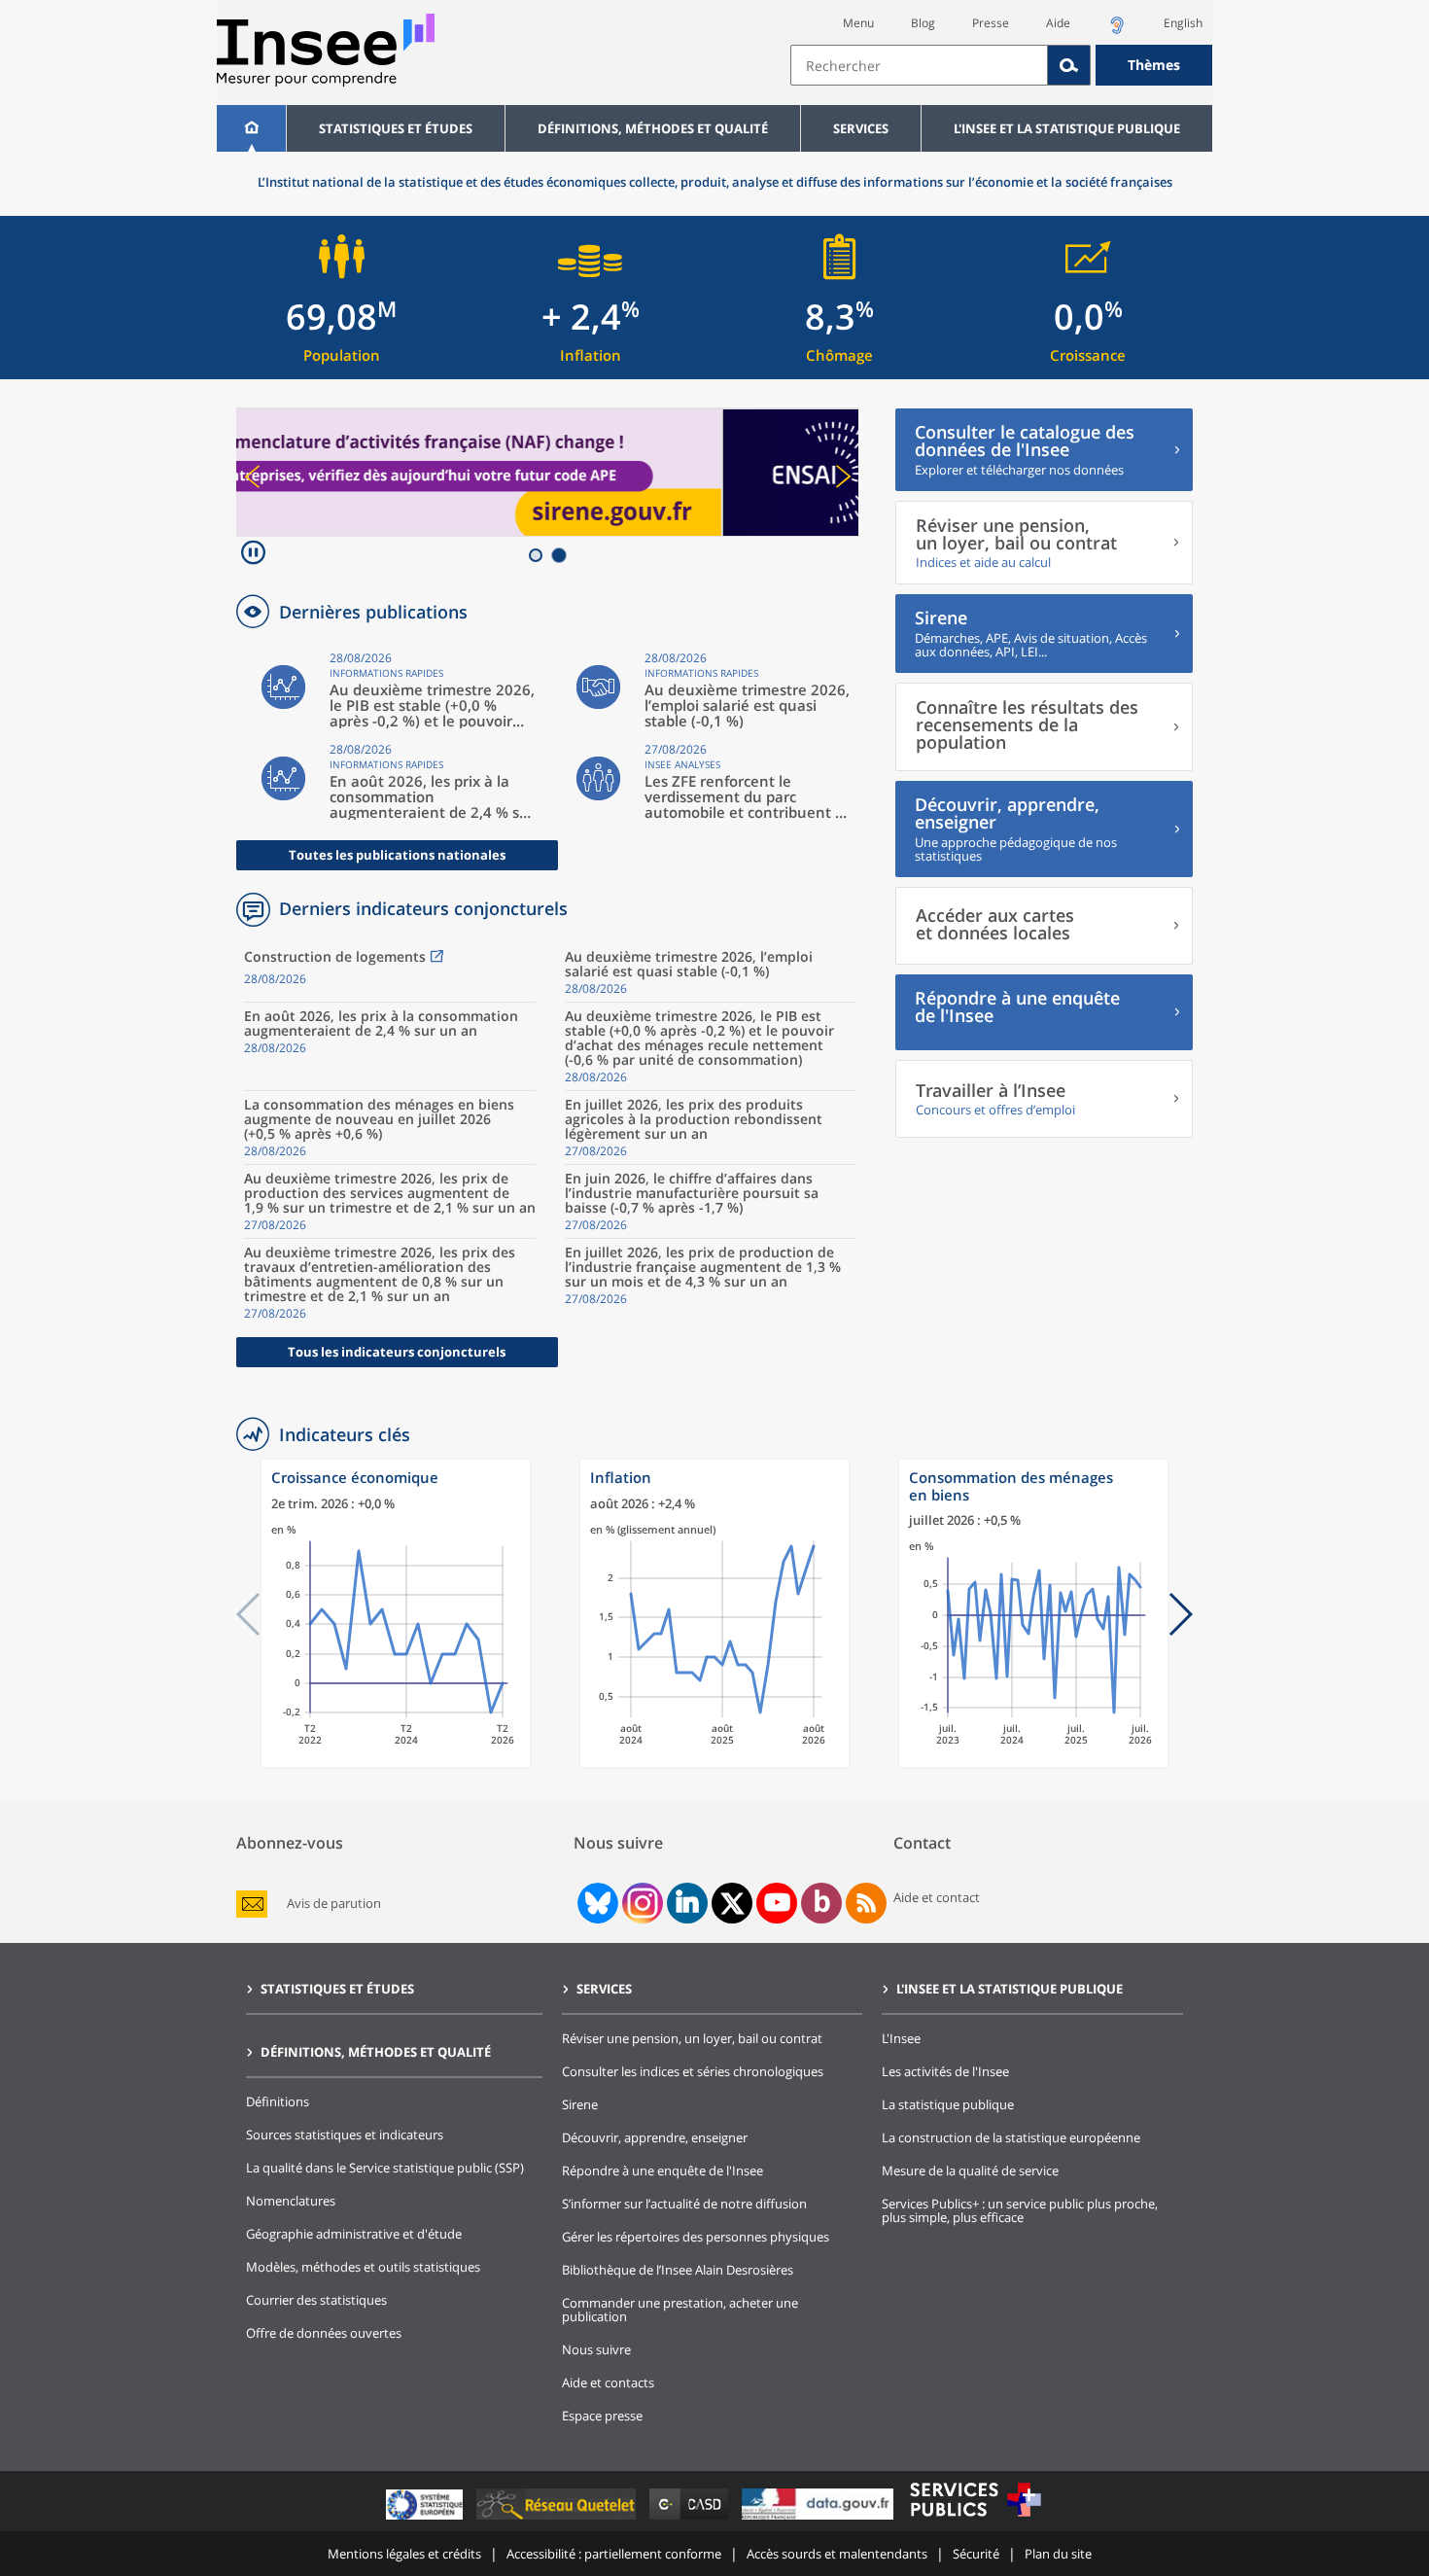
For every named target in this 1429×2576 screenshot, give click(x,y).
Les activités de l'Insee (945, 2071)
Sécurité (976, 2554)
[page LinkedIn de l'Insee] (687, 1903)
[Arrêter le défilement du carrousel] (253, 555)
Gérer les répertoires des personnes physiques (696, 2237)
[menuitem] (251, 128)
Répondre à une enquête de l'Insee (662, 2170)
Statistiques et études (396, 128)
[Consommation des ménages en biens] (1033, 1764)
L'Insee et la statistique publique (1067, 128)
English (1183, 23)
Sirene (580, 2104)
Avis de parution (334, 1904)
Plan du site (1058, 2554)
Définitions (278, 2101)
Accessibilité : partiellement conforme (614, 2554)
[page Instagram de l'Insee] (641, 1903)
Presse (991, 23)
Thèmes (1154, 65)
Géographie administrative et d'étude (354, 2234)
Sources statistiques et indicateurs (345, 2135)
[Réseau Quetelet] (558, 2519)
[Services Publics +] (975, 2519)
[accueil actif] (251, 128)
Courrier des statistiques (316, 2300)
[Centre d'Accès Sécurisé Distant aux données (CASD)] (691, 2519)
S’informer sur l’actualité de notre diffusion (684, 2204)
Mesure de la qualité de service (970, 2170)
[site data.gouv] (819, 2519)
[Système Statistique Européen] (426, 2519)
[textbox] (919, 65)
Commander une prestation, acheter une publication (680, 2310)
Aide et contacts (608, 2382)
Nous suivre (596, 2349)
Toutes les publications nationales (397, 855)
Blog (923, 23)
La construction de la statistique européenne (1011, 2137)
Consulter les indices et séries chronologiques (693, 2071)
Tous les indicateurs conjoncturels (397, 1352)
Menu (858, 23)
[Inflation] (714, 1764)
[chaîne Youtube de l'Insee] (777, 1903)
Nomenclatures (291, 2201)
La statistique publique (948, 2104)
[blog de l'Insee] (822, 1903)
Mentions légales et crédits (404, 2554)
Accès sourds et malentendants (837, 2554)
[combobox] (1001, 65)
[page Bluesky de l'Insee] (596, 1903)
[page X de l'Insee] (732, 1904)
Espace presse (602, 2416)
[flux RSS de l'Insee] (866, 1903)
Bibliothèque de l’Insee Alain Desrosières (678, 2270)
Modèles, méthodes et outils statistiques (363, 2267)
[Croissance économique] (396, 1764)
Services (861, 128)
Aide (1058, 23)
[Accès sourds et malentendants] (1117, 31)
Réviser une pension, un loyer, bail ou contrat (692, 2038)
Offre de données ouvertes (324, 2333)
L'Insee (901, 2038)
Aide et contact (937, 1897)
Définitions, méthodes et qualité (653, 128)
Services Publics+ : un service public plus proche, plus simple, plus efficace (1020, 2210)
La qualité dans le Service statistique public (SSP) (385, 2168)
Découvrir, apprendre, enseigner (655, 2137)
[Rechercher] (1069, 65)
